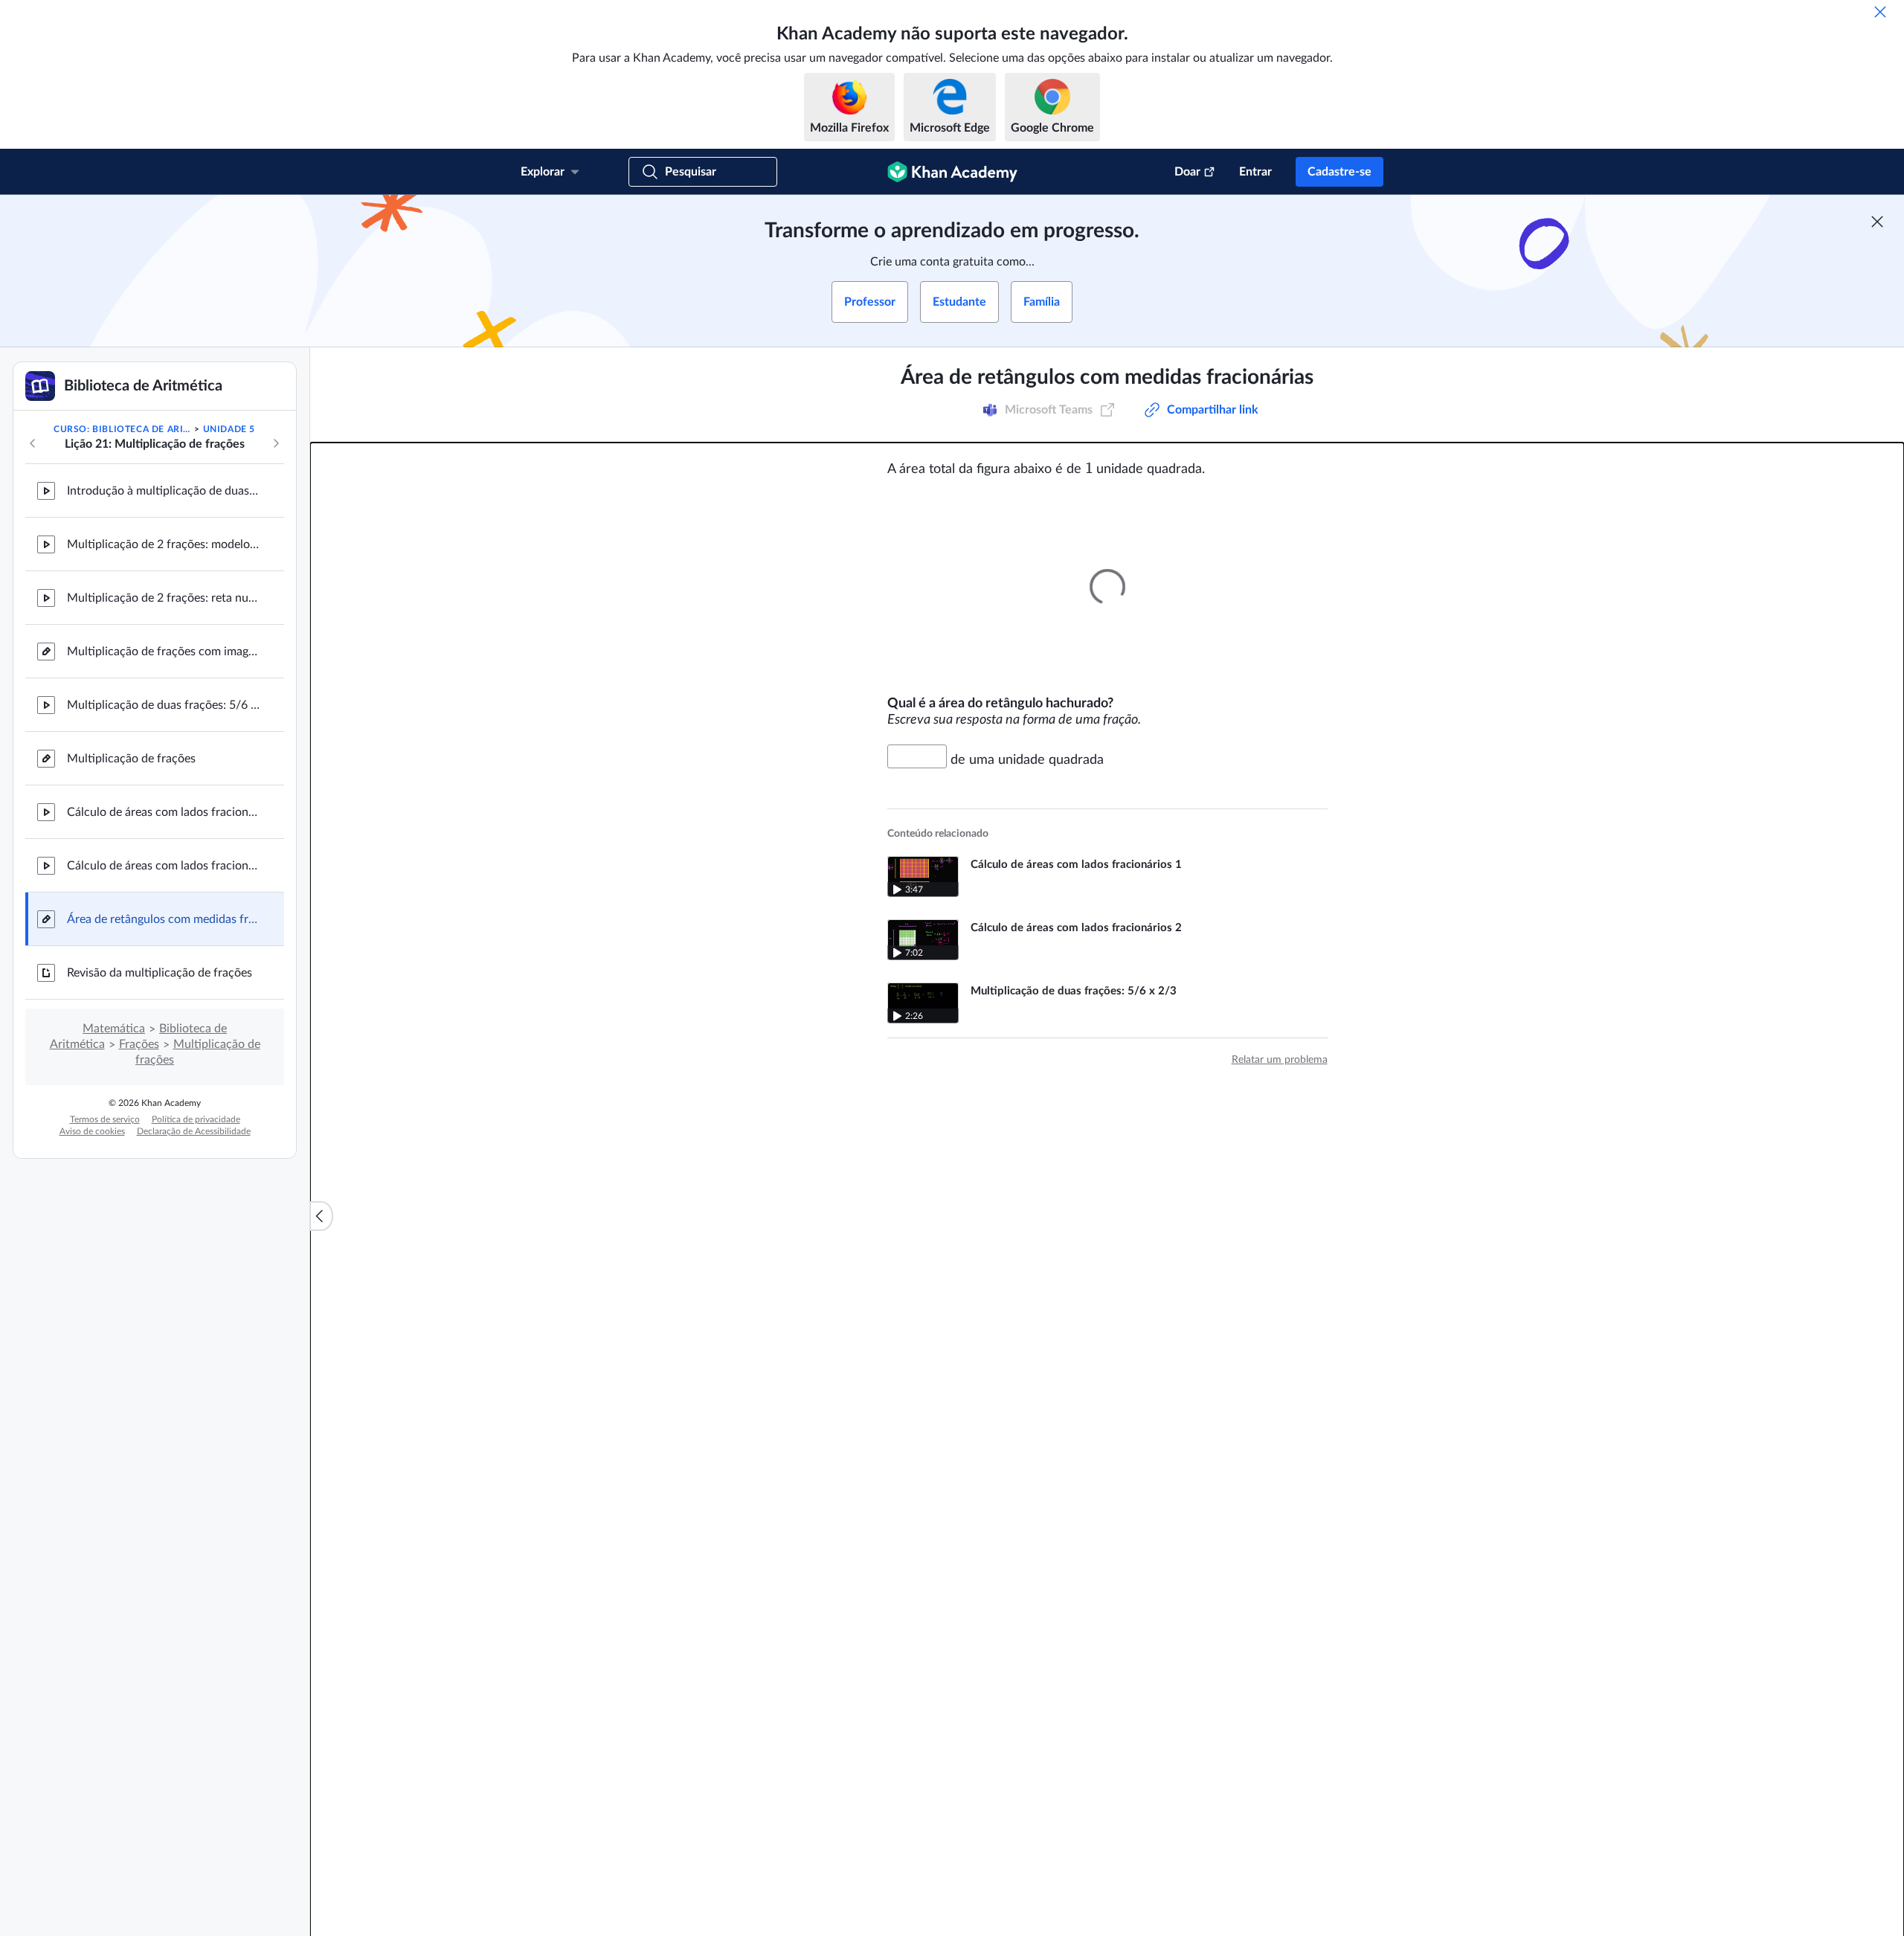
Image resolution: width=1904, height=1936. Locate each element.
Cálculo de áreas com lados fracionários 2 (164, 866)
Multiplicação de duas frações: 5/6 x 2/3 (164, 705)
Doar (1187, 172)
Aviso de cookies (92, 1131)
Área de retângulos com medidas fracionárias (164, 919)
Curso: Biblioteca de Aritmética (123, 429)
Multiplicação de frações (131, 759)
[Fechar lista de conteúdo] (321, 1216)
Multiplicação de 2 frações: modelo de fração (164, 544)
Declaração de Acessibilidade (194, 1131)
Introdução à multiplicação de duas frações (164, 491)
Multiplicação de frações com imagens (164, 652)
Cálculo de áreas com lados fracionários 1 (164, 812)
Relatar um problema (1280, 1060)
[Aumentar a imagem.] (1107, 586)
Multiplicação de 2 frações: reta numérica (164, 598)
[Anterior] (33, 443)
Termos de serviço (105, 1119)
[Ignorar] (1880, 12)
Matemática (114, 1029)
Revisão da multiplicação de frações (160, 973)
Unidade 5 (229, 429)
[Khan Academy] (952, 172)
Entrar (1255, 172)
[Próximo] (276, 443)
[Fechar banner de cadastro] (1877, 222)
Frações (139, 1044)
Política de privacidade (196, 1119)
